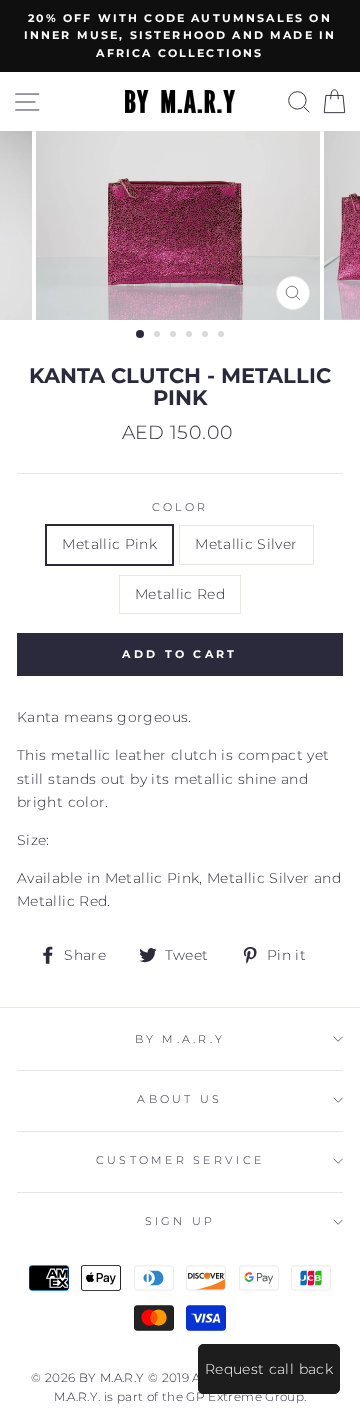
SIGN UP (180, 1221)
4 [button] (191, 336)
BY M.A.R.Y (180, 1039)
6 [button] (223, 336)
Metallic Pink (109, 544)
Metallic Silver (246, 544)
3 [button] (175, 336)
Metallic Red (180, 594)
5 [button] (207, 336)
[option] (180, 36)
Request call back (269, 1369)
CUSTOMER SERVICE (180, 1160)
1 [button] (141, 335)
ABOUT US (179, 1099)
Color (180, 507)
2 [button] (159, 336)
